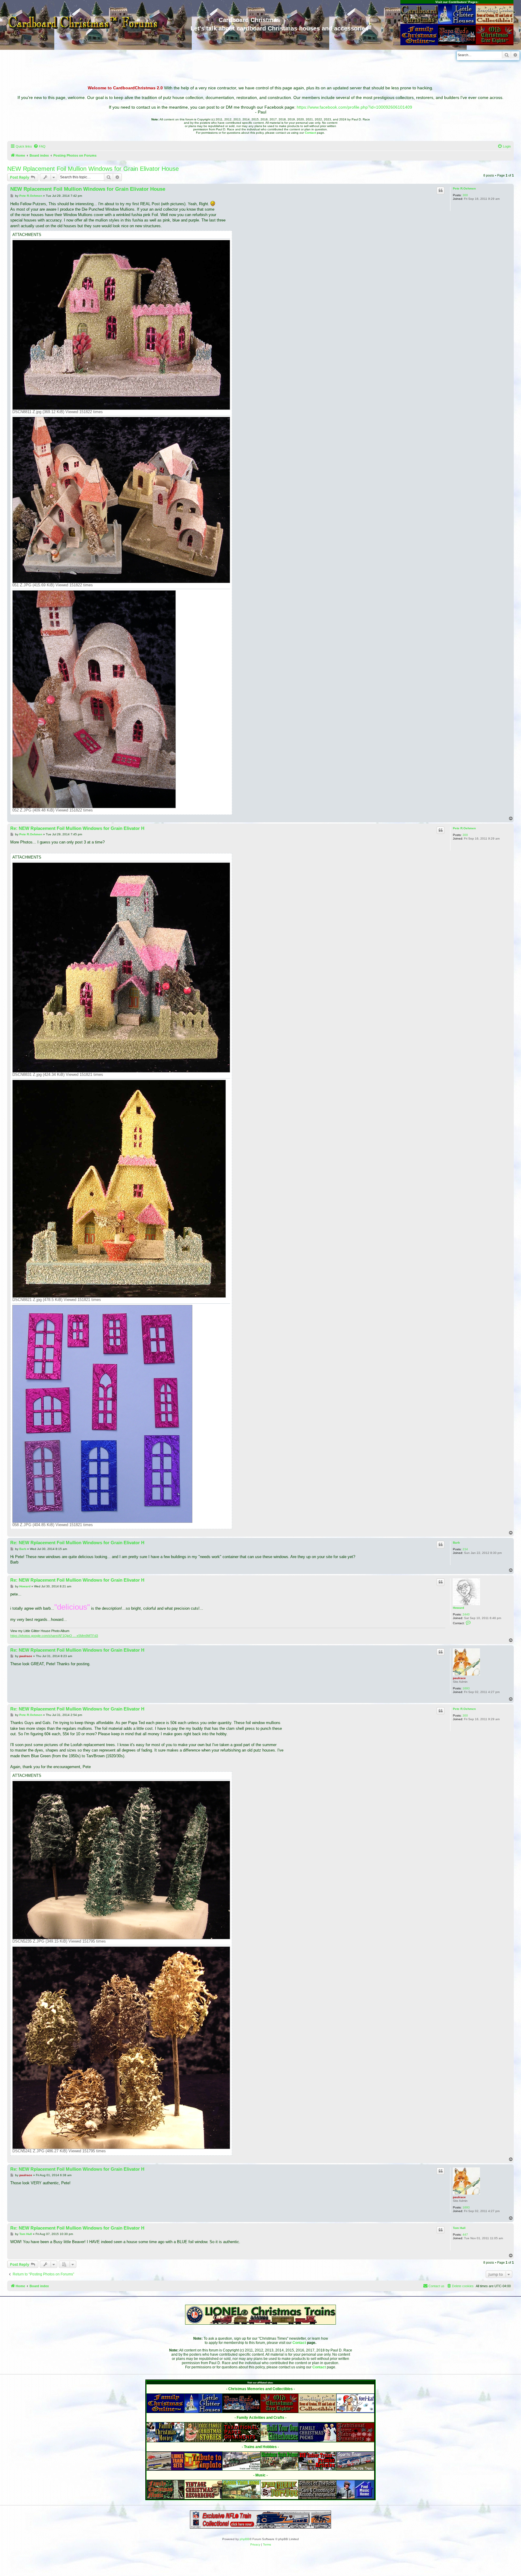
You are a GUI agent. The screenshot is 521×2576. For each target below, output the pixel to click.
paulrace (459, 1678)
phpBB (245, 2539)
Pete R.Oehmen (464, 188)
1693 (466, 1688)
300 (465, 195)
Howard (458, 1608)
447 (465, 2235)
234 (465, 1549)
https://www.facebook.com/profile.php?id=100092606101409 (354, 107)
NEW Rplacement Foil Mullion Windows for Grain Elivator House (93, 169)
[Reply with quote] (440, 190)
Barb (456, 1543)
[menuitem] (39, 146)
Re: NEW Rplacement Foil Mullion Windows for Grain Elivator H (77, 828)
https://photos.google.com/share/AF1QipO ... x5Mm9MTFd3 (54, 1636)
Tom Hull (459, 2228)
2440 (466, 1614)
